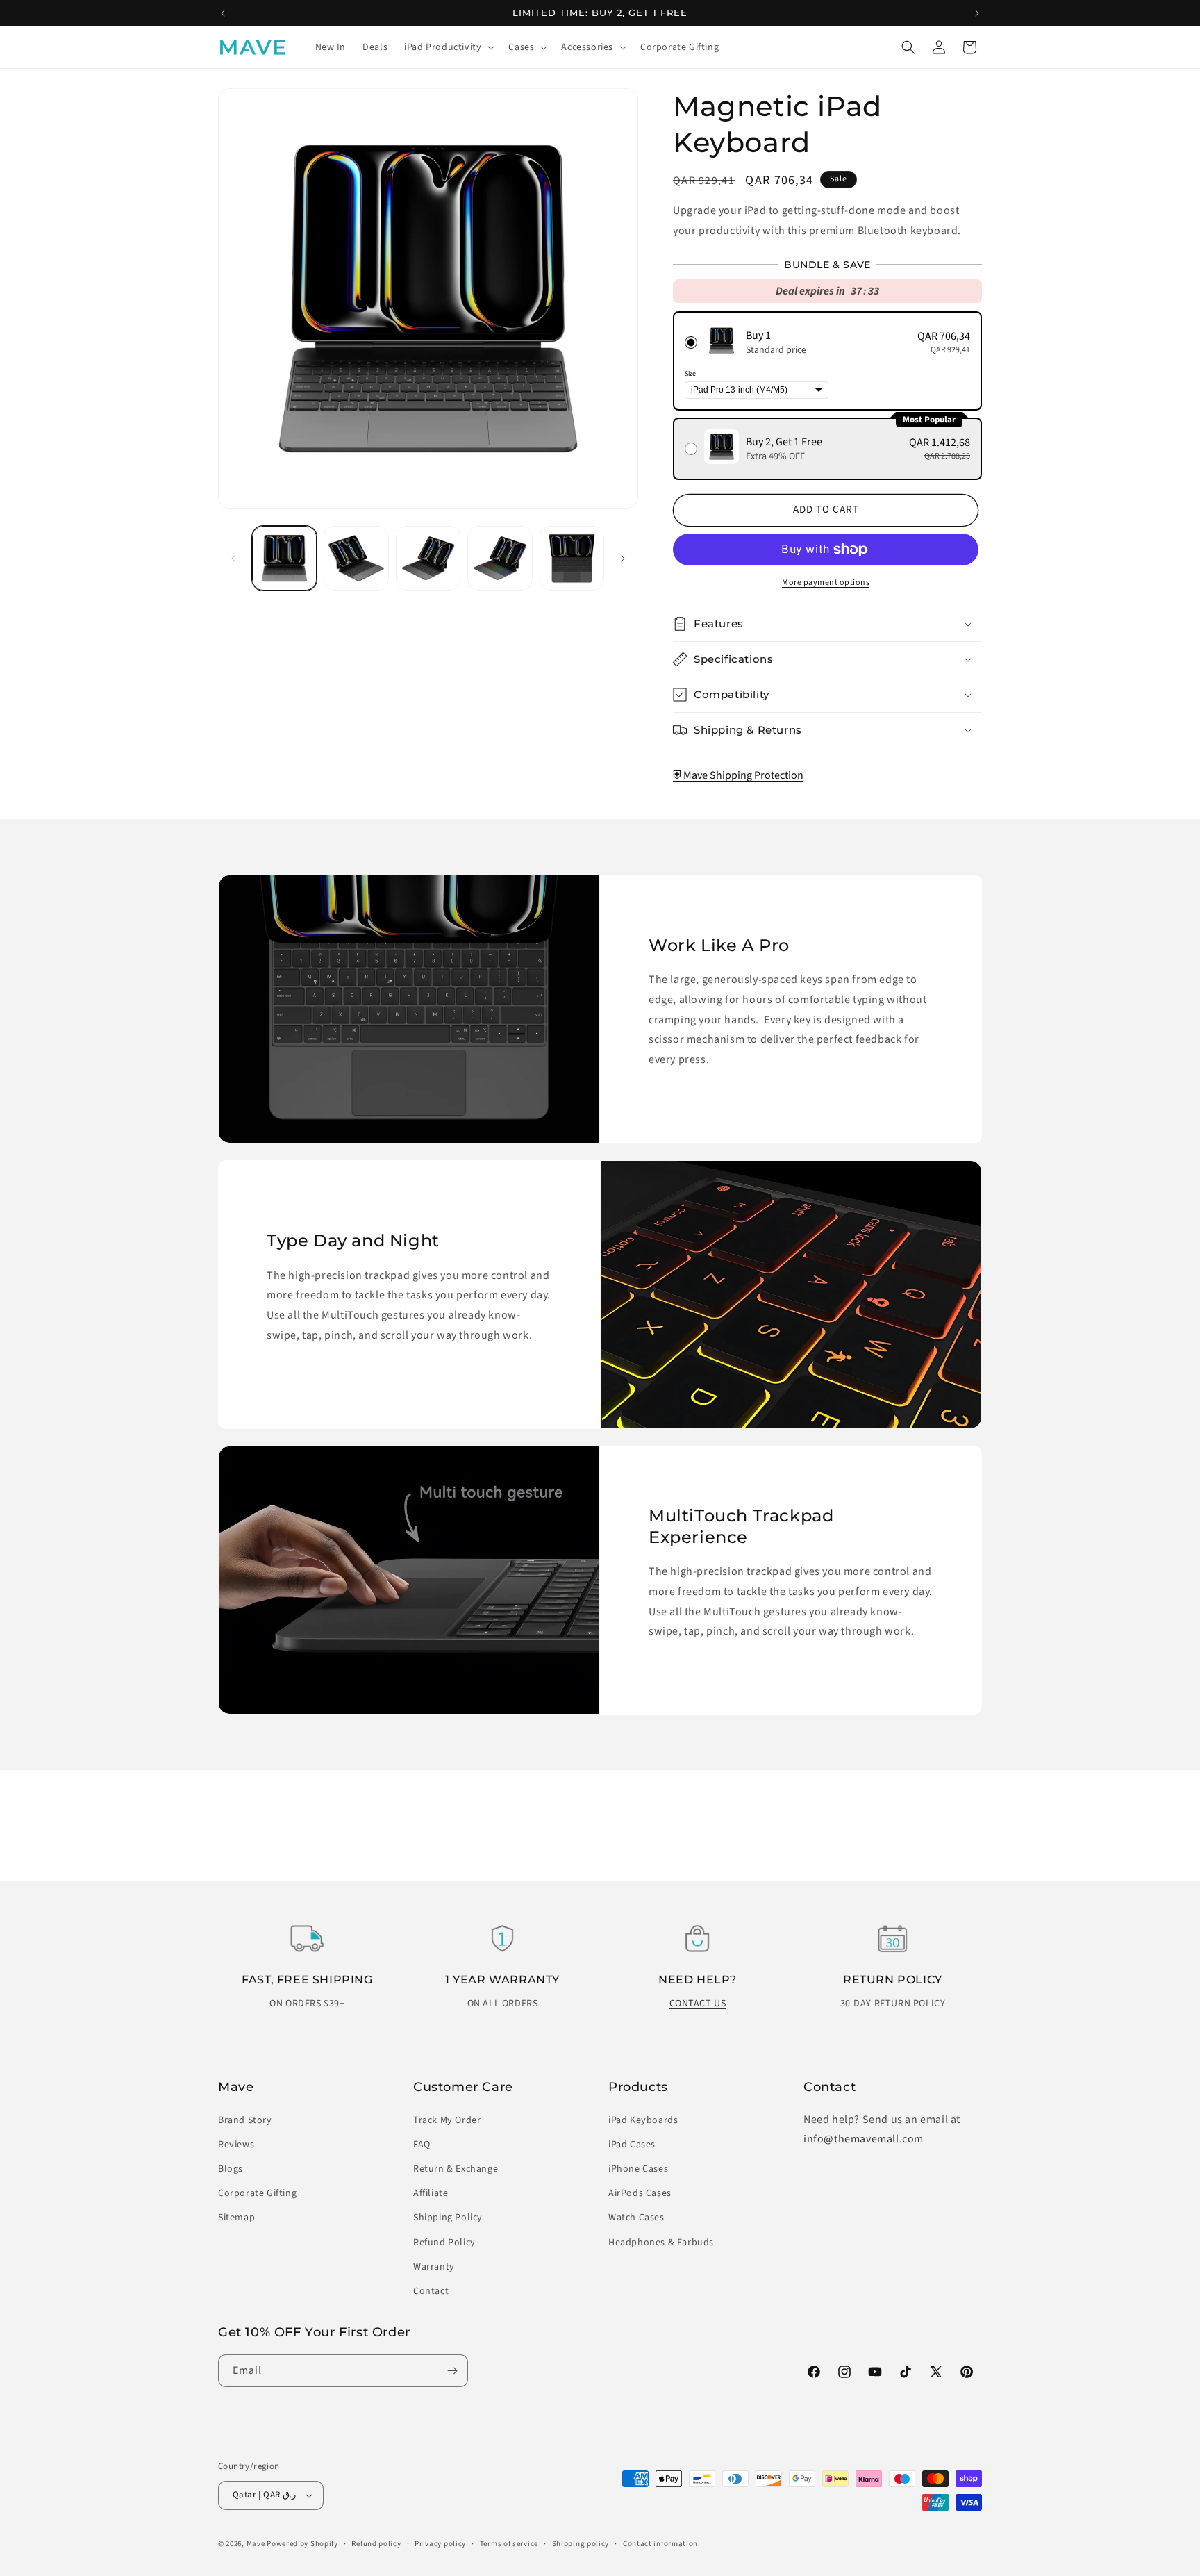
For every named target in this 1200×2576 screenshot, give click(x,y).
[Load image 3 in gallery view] (428, 558)
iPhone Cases (638, 2169)
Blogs (231, 2169)
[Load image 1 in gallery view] (284, 558)
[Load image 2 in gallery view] (356, 558)
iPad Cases (632, 2145)
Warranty (434, 2267)
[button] (448, 47)
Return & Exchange (456, 2169)
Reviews (236, 2145)
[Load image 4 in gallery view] (500, 558)
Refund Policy (444, 2243)
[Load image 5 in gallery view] (572, 558)
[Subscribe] (452, 2371)
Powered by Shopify (302, 2544)
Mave (256, 2544)
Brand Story (245, 2120)
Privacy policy (440, 2544)
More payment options (826, 583)
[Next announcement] (977, 13)
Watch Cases (636, 2218)
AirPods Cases (640, 2193)
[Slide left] (233, 559)
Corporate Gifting (257, 2193)
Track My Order (447, 2120)
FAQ (422, 2145)
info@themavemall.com (864, 2139)
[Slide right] (623, 559)
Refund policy (376, 2544)
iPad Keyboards (643, 2120)
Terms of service (509, 2544)
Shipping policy (581, 2544)
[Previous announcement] (223, 13)
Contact (431, 2291)
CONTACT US (698, 2004)
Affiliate (431, 2193)
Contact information (660, 2544)
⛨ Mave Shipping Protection (738, 775)
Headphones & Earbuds (661, 2243)
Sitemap (236, 2218)
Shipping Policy (448, 2218)
